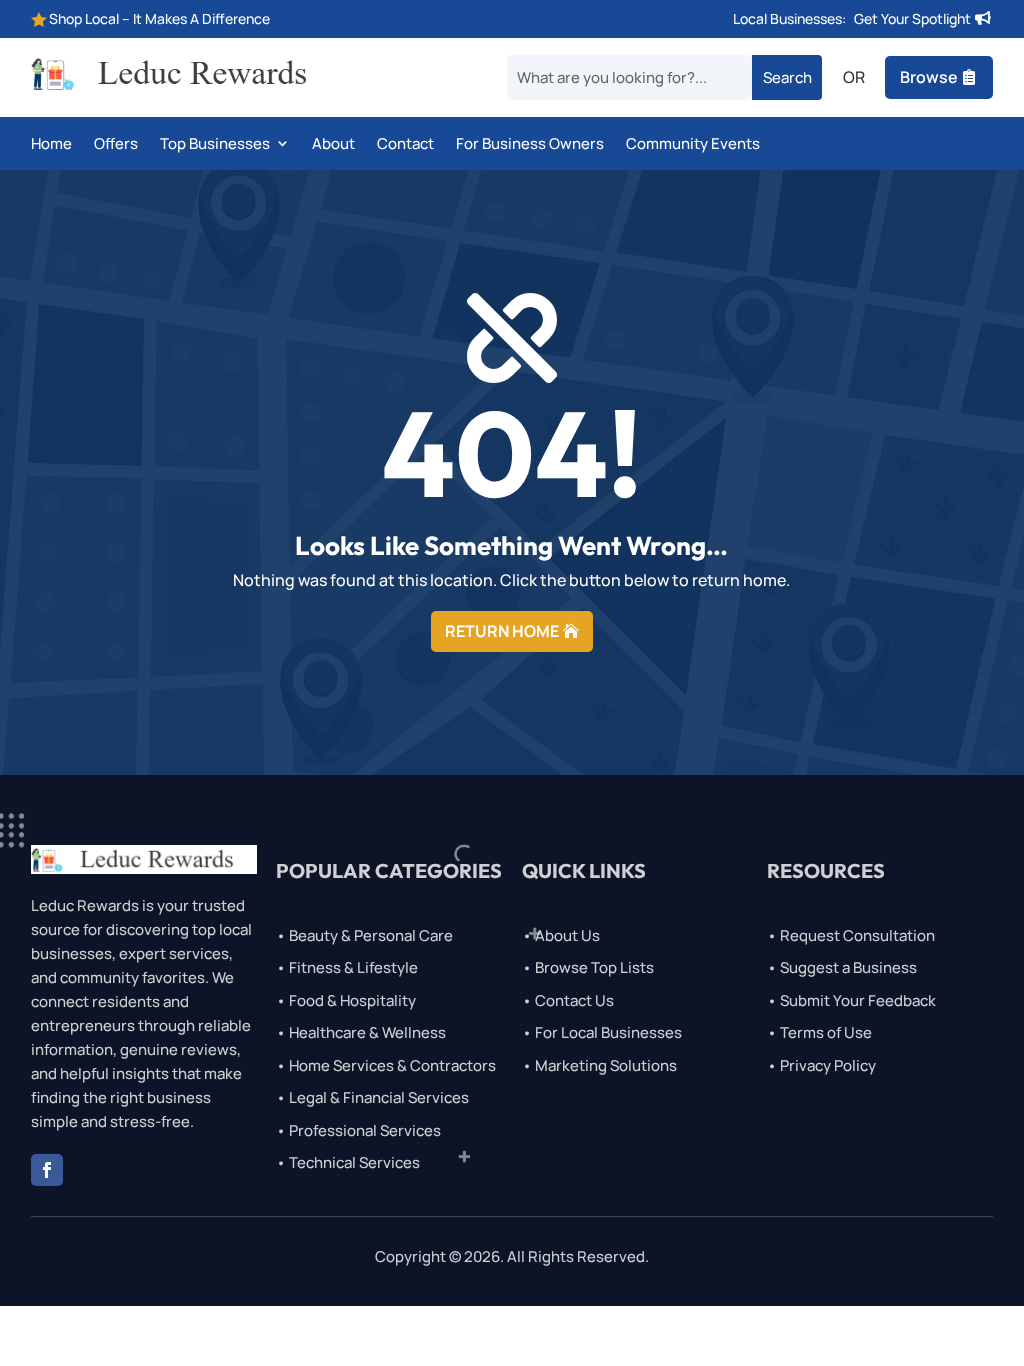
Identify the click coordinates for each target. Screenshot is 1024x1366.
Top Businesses (215, 145)
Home (51, 145)
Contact (405, 145)
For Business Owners (530, 145)
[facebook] (47, 1170)
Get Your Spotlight (912, 18)
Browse (929, 77)
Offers (116, 145)
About (333, 145)
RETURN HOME (502, 631)
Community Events (693, 145)
